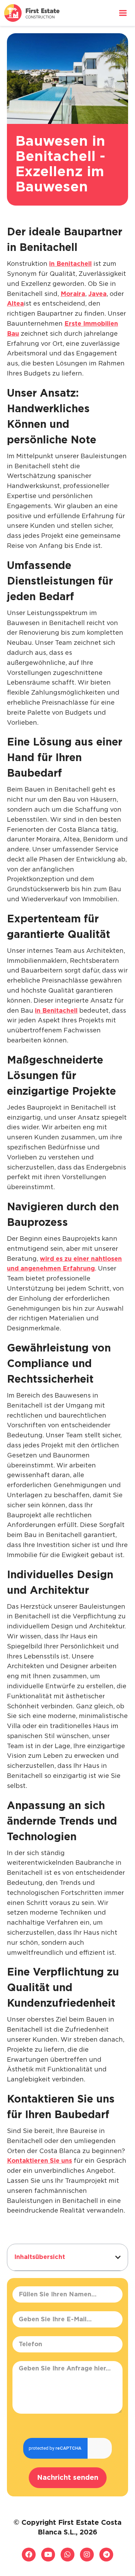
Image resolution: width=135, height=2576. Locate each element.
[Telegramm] (106, 2555)
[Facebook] (29, 2555)
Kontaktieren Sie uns (39, 2161)
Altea (15, 304)
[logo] (32, 13)
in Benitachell (70, 264)
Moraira (73, 294)
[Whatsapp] (67, 2555)
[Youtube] (48, 2555)
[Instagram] (87, 2555)
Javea (97, 294)
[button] (118, 2257)
